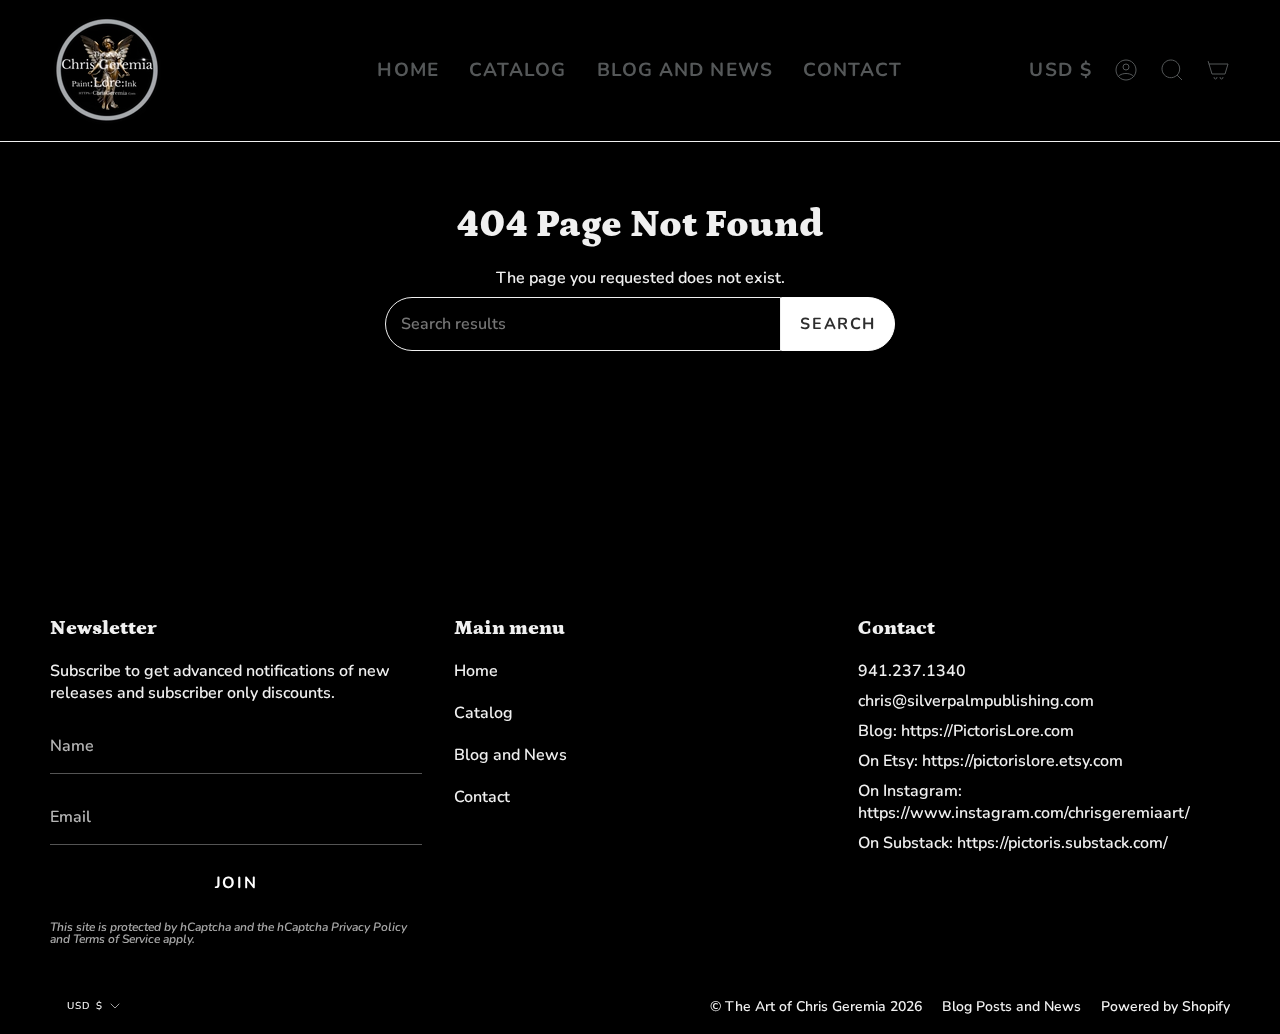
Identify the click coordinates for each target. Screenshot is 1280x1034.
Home (476, 671)
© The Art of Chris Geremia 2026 (816, 1006)
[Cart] (1218, 70)
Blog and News (510, 755)
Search (838, 324)
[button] (1172, 70)
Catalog (483, 713)
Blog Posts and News (1011, 1006)
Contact (482, 797)
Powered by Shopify (1165, 1006)
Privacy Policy (369, 927)
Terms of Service (116, 939)
